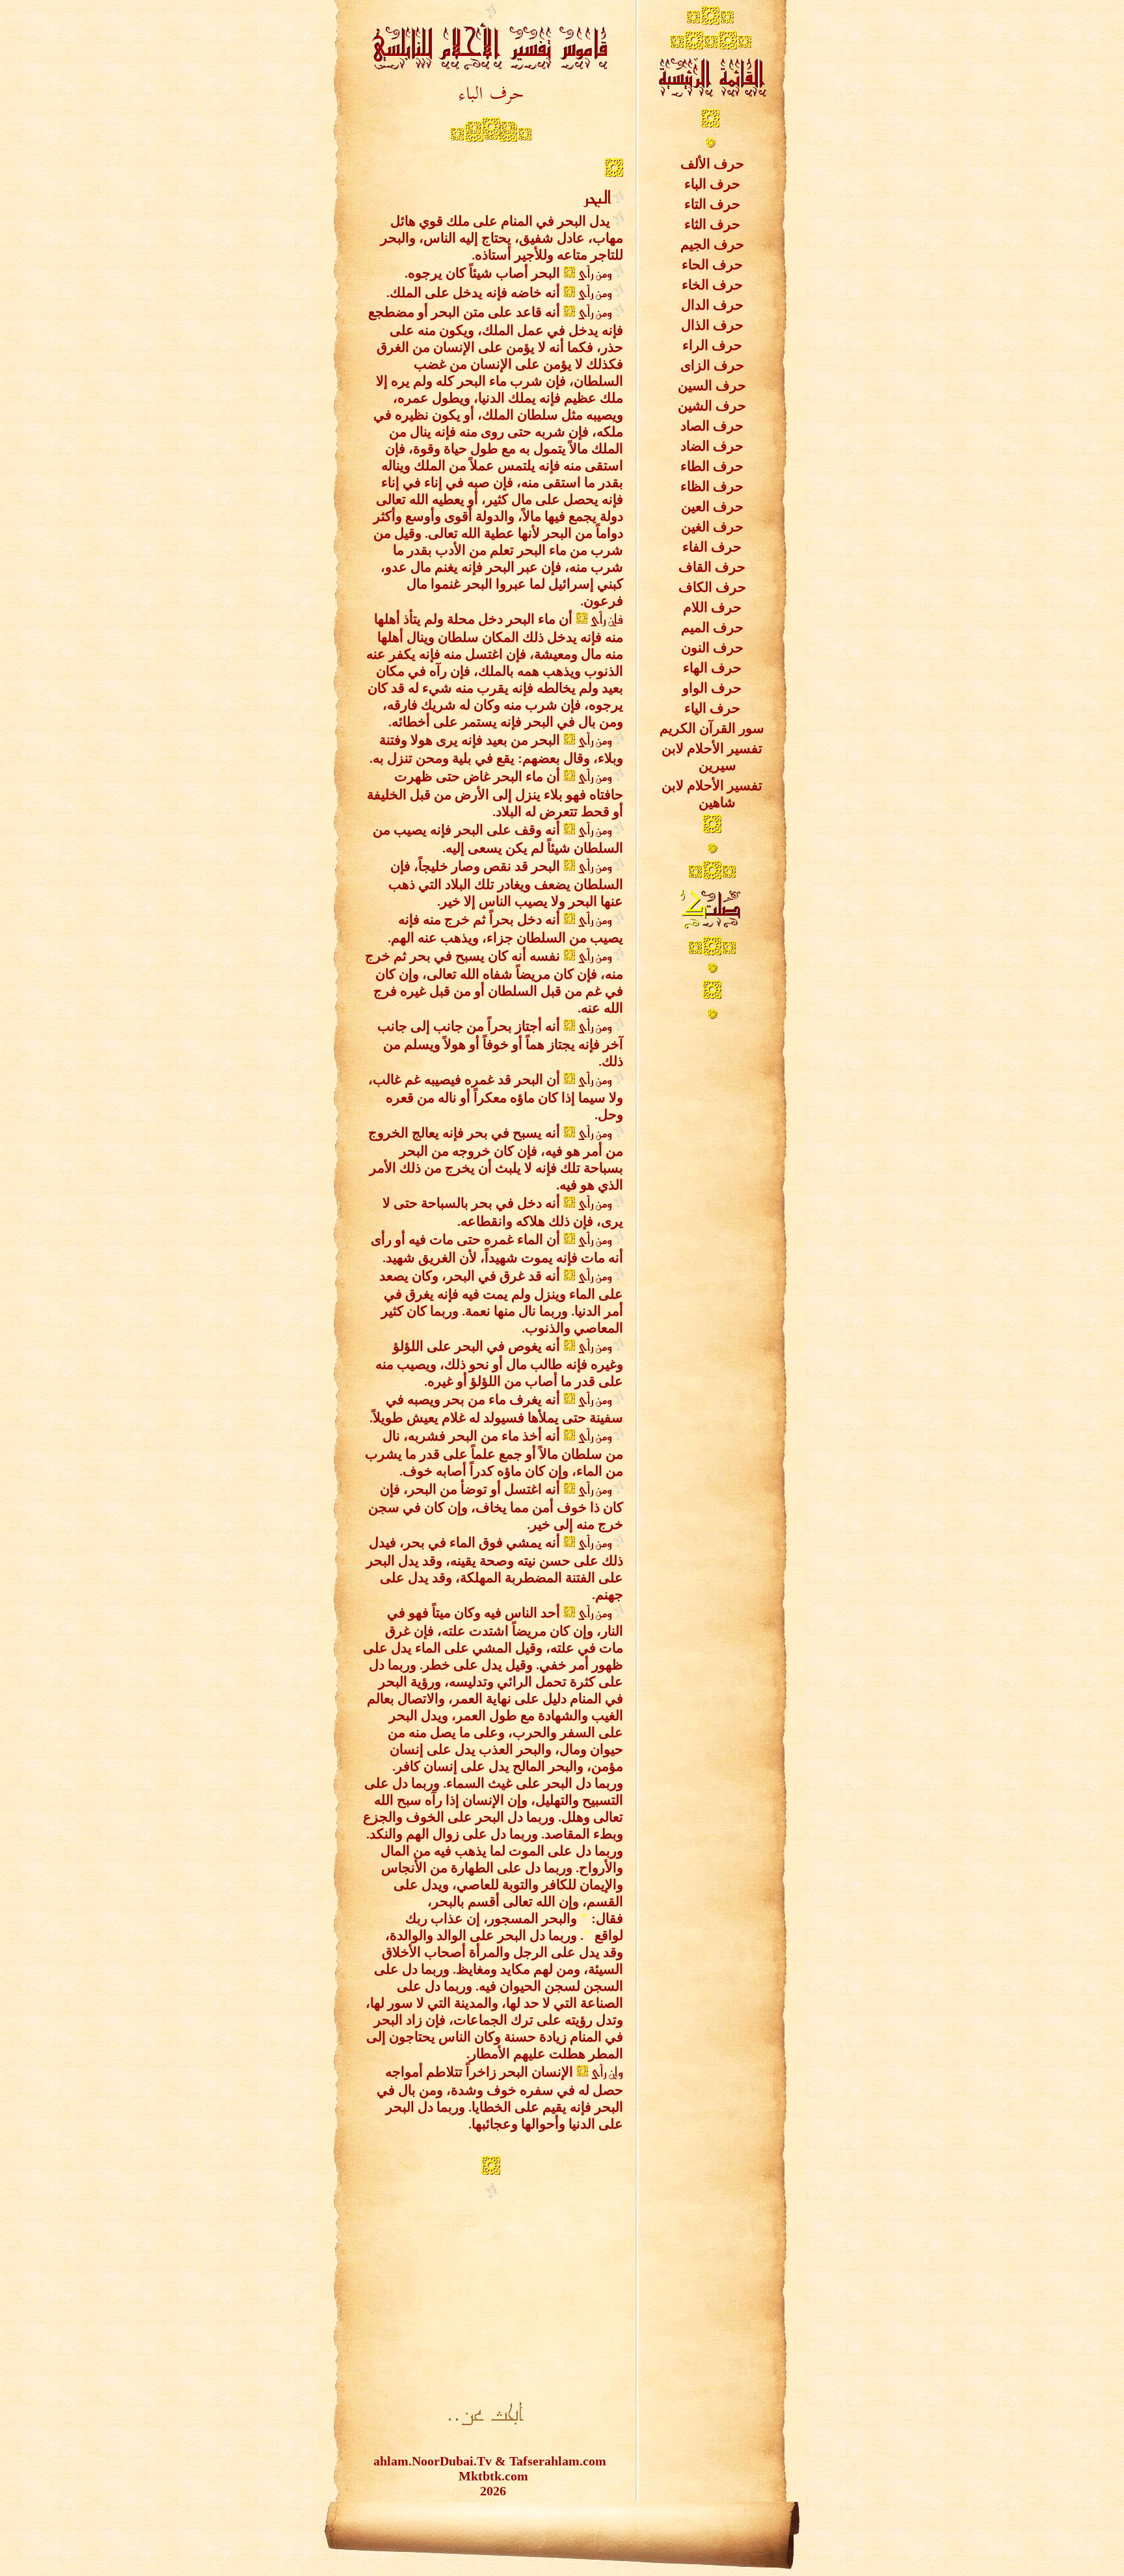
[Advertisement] (491, 2293)
